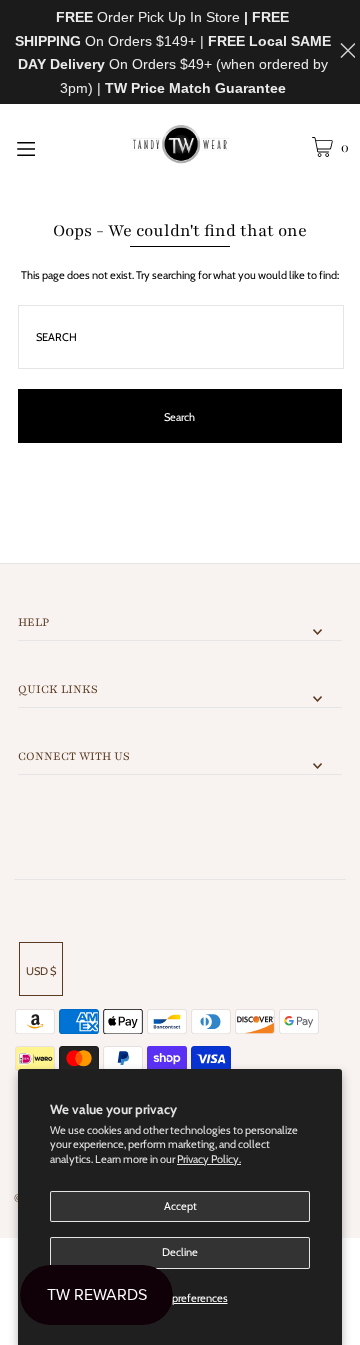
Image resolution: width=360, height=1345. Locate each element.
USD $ (41, 971)
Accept (180, 1206)
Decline (180, 1252)
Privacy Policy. (209, 1159)
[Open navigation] (47, 147)
